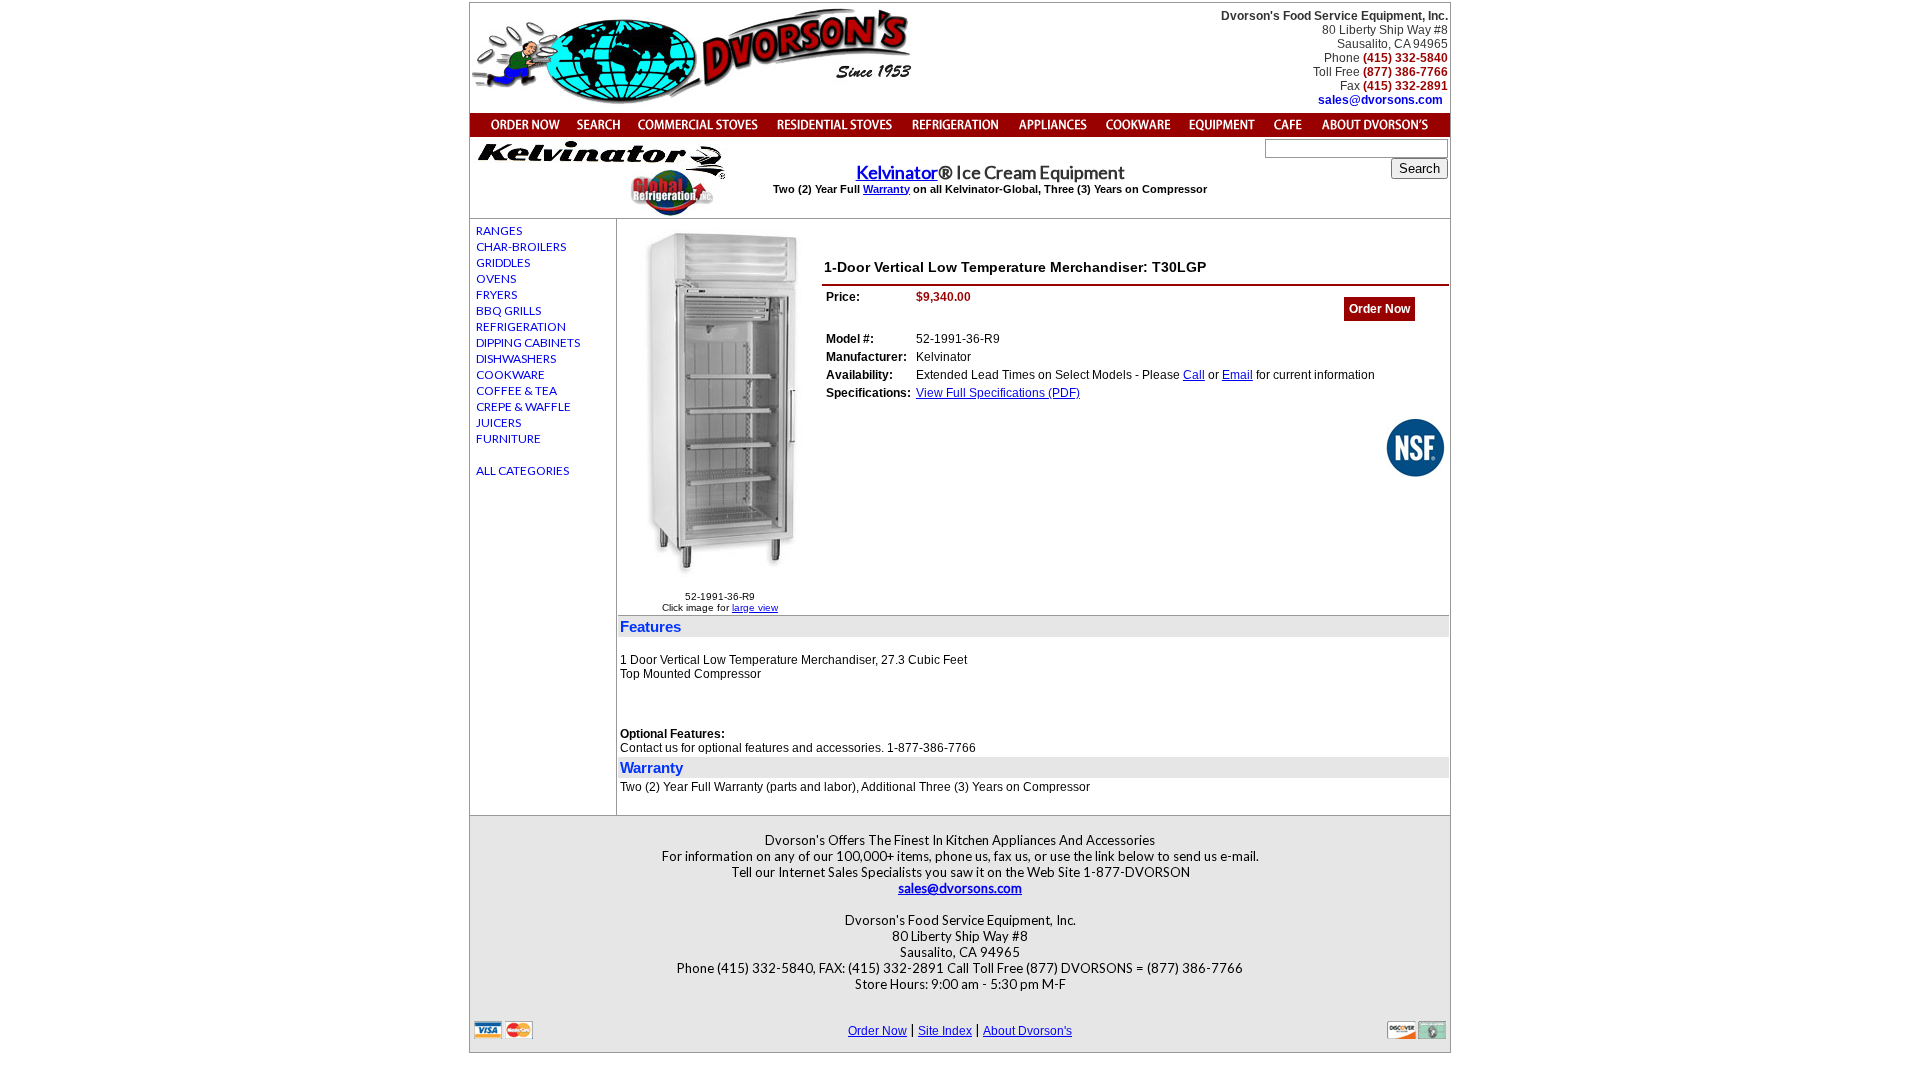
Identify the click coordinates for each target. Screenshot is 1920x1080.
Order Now (1379, 309)
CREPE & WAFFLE (523, 406)
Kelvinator (897, 172)
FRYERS (496, 294)
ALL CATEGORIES (522, 470)
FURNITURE (508, 438)
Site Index (945, 1031)
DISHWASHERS (516, 358)
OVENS (496, 278)
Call (1194, 375)
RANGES (499, 230)
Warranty (886, 189)
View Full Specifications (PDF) (998, 393)
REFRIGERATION (521, 326)
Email (1237, 375)
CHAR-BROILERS (521, 246)
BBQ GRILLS (508, 310)
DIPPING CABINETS (528, 342)
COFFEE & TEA (516, 390)
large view (755, 607)
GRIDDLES (503, 262)
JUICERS (498, 422)
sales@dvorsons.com (1380, 100)
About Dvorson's (1027, 1031)
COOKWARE (510, 374)
